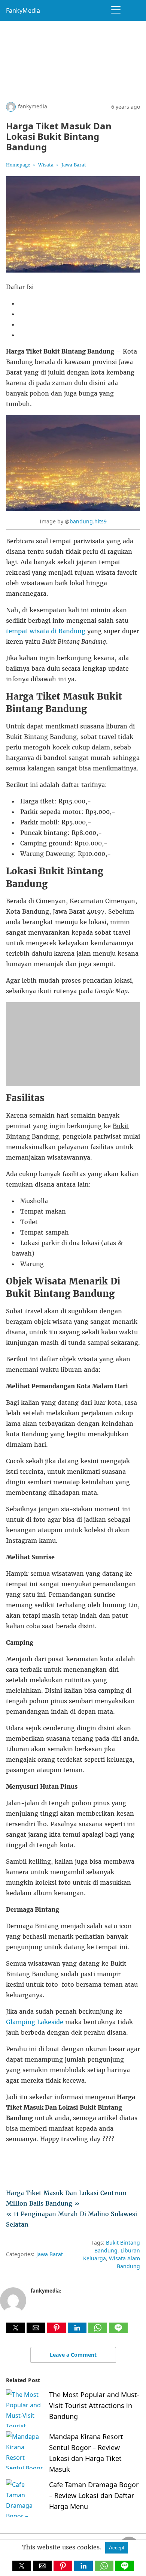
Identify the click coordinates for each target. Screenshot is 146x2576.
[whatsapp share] (99, 2331)
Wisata (46, 165)
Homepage (18, 165)
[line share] (118, 2331)
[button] (15, 2328)
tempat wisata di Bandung (46, 631)
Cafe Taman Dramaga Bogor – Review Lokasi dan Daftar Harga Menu (94, 2495)
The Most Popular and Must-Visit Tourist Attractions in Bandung (94, 2405)
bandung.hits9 (88, 521)
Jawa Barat (74, 165)
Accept (117, 2548)
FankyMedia (23, 10)
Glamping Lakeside (35, 2022)
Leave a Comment (73, 2355)
